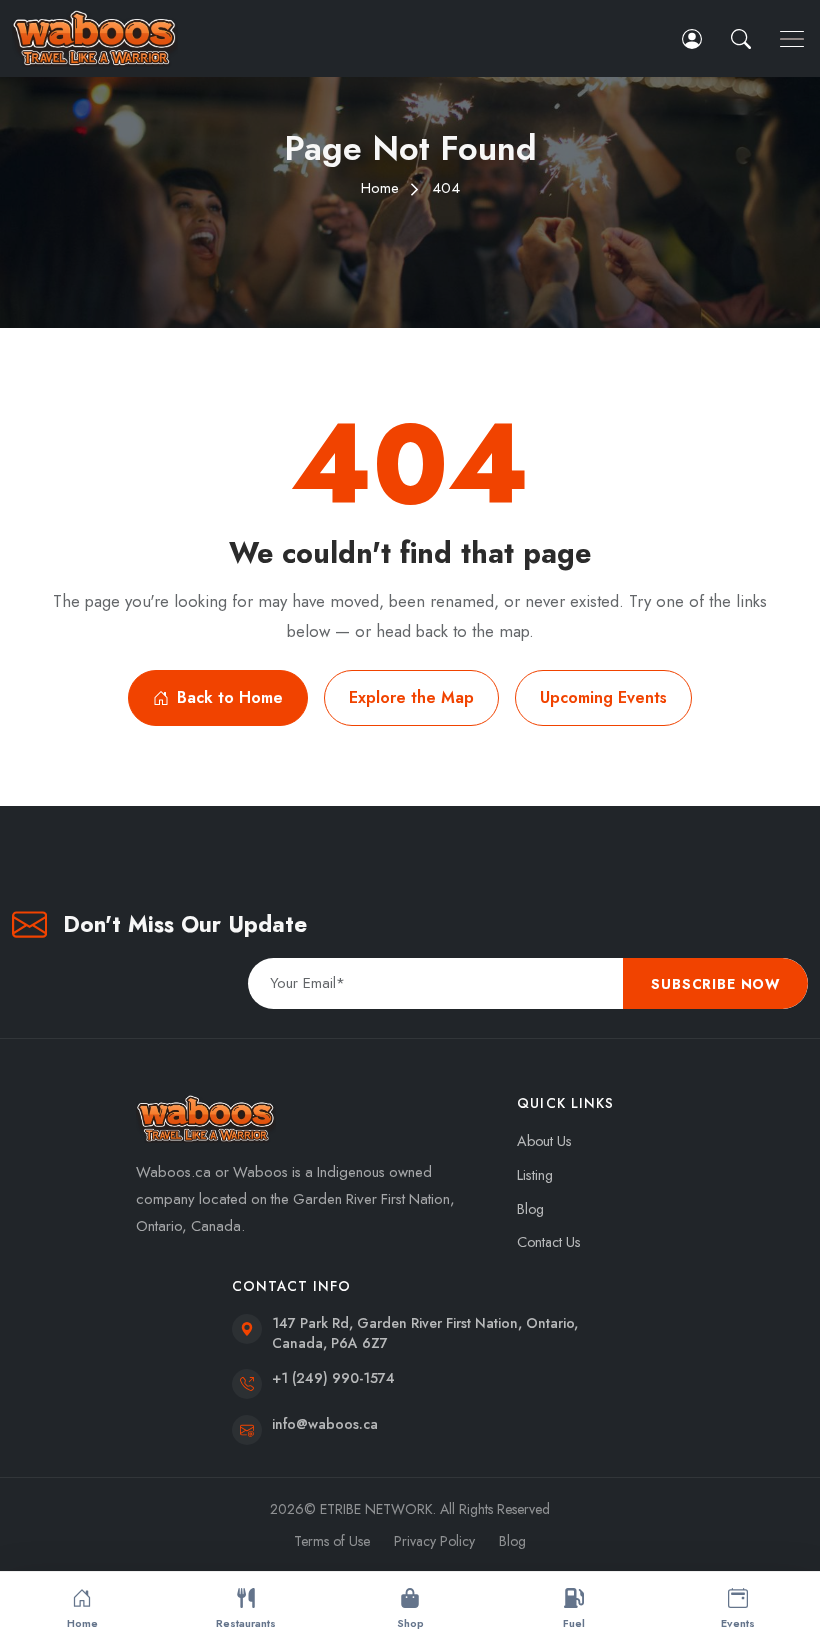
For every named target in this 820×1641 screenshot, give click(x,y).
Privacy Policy (434, 1541)
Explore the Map (411, 697)
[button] (743, 38)
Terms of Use (332, 1541)
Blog (530, 1209)
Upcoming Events (603, 697)
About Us (544, 1141)
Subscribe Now (715, 984)
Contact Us (549, 1242)
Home (380, 188)
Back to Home (230, 697)
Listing (535, 1175)
